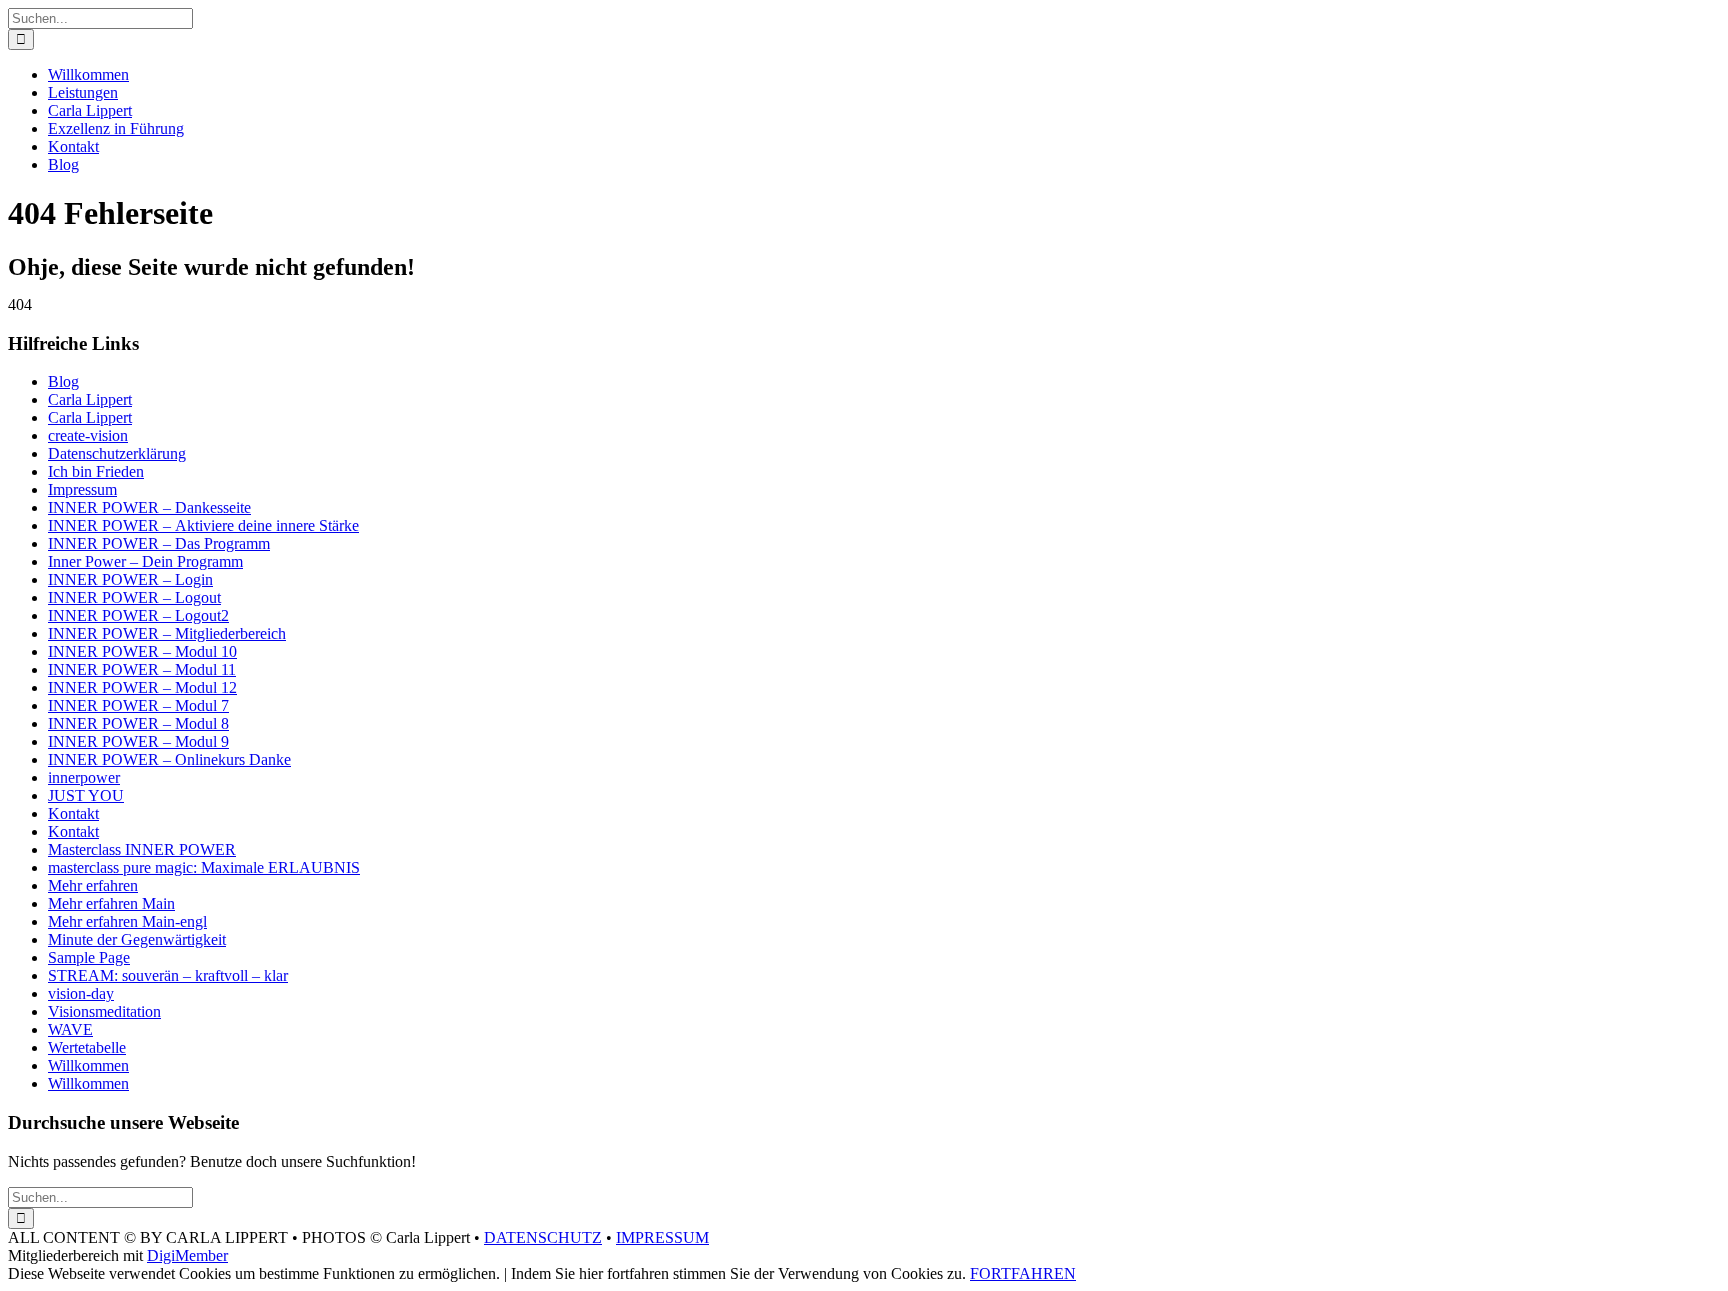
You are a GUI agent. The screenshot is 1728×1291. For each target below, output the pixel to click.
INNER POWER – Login (130, 579)
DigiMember (187, 1255)
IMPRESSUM (662, 1237)
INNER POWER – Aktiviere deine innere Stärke (203, 525)
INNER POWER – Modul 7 (138, 705)
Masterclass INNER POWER (142, 849)
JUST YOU (86, 795)
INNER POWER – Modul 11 (142, 669)
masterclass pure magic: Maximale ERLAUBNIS (204, 867)
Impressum (82, 489)
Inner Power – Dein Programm (145, 561)
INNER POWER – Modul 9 (138, 741)
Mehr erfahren (93, 885)
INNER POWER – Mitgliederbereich (167, 633)
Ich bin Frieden (96, 471)
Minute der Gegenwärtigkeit (137, 939)
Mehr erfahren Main (111, 903)
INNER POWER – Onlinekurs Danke (169, 759)
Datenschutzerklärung (117, 453)
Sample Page (89, 957)
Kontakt (73, 813)
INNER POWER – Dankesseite (149, 507)
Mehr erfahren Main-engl (127, 921)
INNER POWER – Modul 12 (142, 687)
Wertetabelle (87, 1047)
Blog (63, 381)
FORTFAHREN (1023, 1273)
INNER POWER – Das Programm (159, 543)
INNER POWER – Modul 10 (142, 651)
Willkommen (88, 1065)
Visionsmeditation (104, 1011)
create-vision (88, 435)
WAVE (70, 1029)
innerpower (84, 777)
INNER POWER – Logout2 (138, 615)
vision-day (81, 993)
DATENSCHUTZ (543, 1237)
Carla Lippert (90, 399)
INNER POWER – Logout (134, 597)
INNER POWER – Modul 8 (138, 723)
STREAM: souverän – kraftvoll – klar (168, 975)
